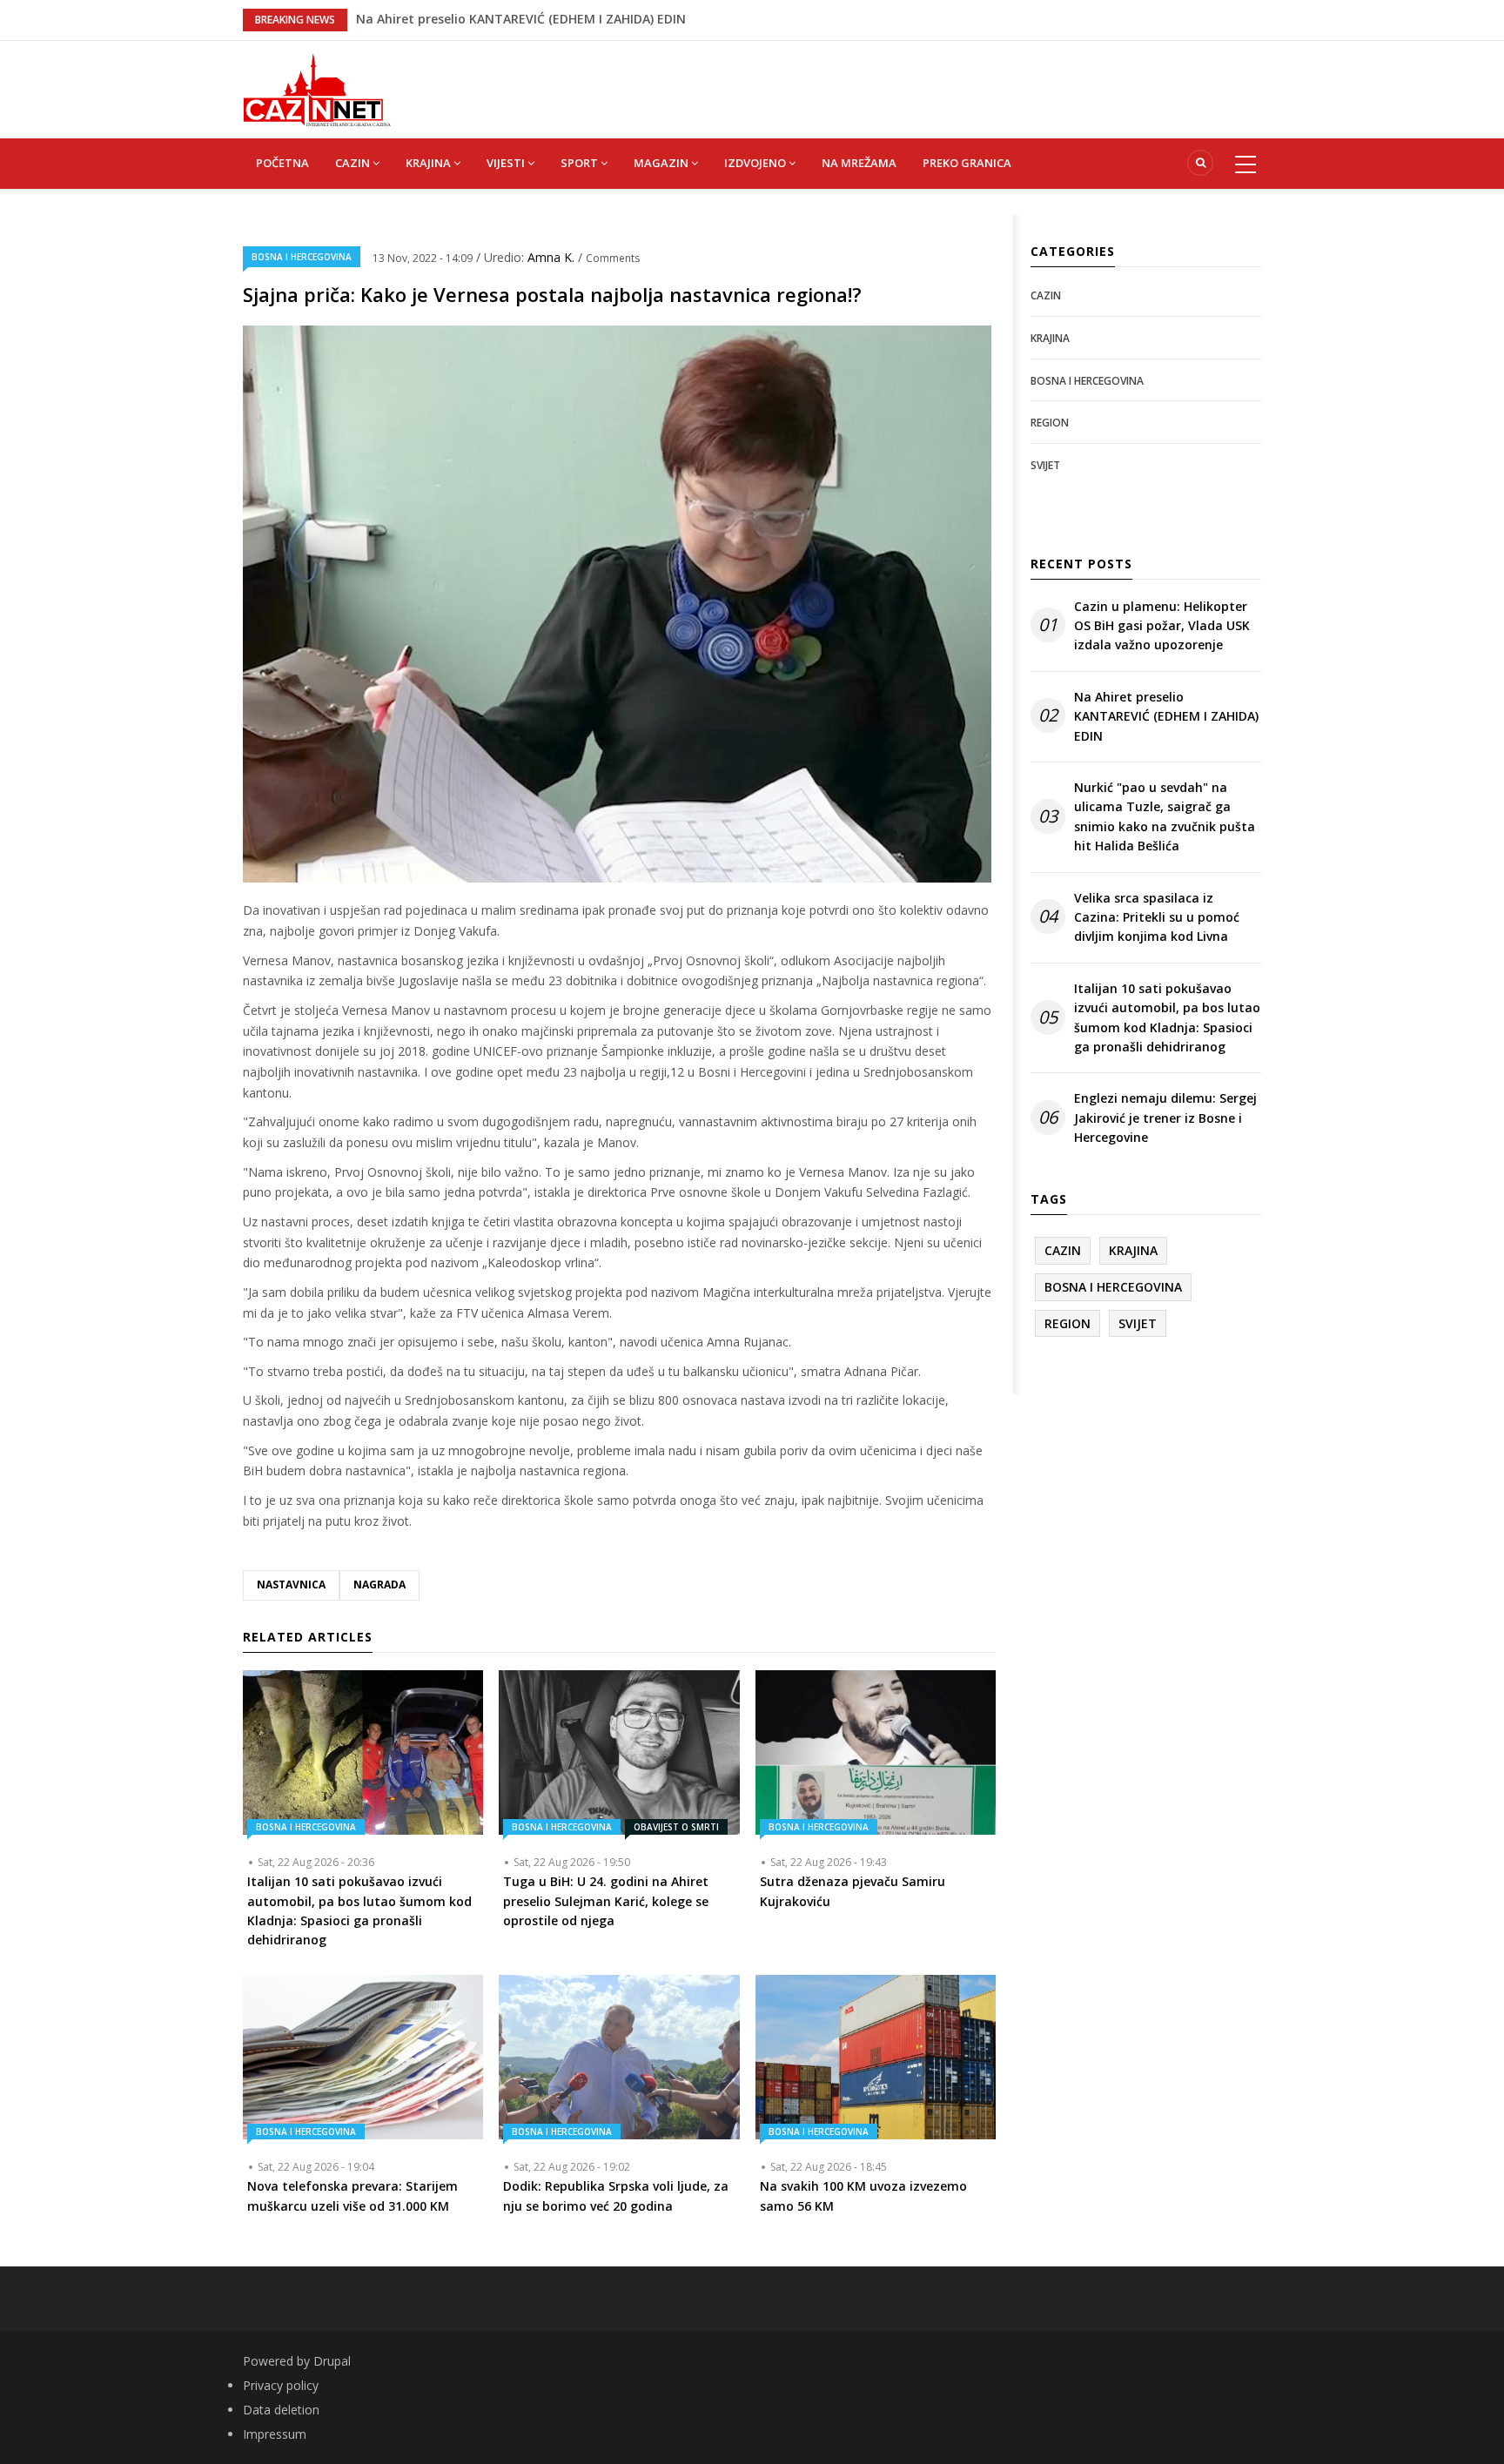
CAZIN (354, 163)
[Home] (317, 88)
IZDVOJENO (756, 163)
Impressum (275, 2434)
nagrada (379, 1584)
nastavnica (291, 1584)
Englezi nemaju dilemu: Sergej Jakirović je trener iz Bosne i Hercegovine (1165, 1118)
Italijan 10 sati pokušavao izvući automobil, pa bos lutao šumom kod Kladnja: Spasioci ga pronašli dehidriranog (1167, 1017)
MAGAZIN (662, 163)
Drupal (332, 2361)
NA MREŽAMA (859, 163)
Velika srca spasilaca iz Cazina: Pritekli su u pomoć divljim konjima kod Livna (1157, 917)
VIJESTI (507, 163)
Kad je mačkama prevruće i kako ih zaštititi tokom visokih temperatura (575, 23)
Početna (282, 163)
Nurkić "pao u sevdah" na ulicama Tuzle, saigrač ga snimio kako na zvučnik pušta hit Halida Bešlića (1165, 816)
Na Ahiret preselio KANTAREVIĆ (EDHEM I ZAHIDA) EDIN (1166, 716)
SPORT (581, 163)
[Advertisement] (839, 80)
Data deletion (281, 2410)
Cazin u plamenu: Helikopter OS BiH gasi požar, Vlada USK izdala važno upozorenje (1162, 626)
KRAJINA (430, 163)
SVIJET (1045, 465)
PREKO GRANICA (967, 163)
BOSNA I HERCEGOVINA (302, 257)
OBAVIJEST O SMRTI (676, 1827)
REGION (1050, 423)
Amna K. (553, 257)
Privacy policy (281, 2385)
